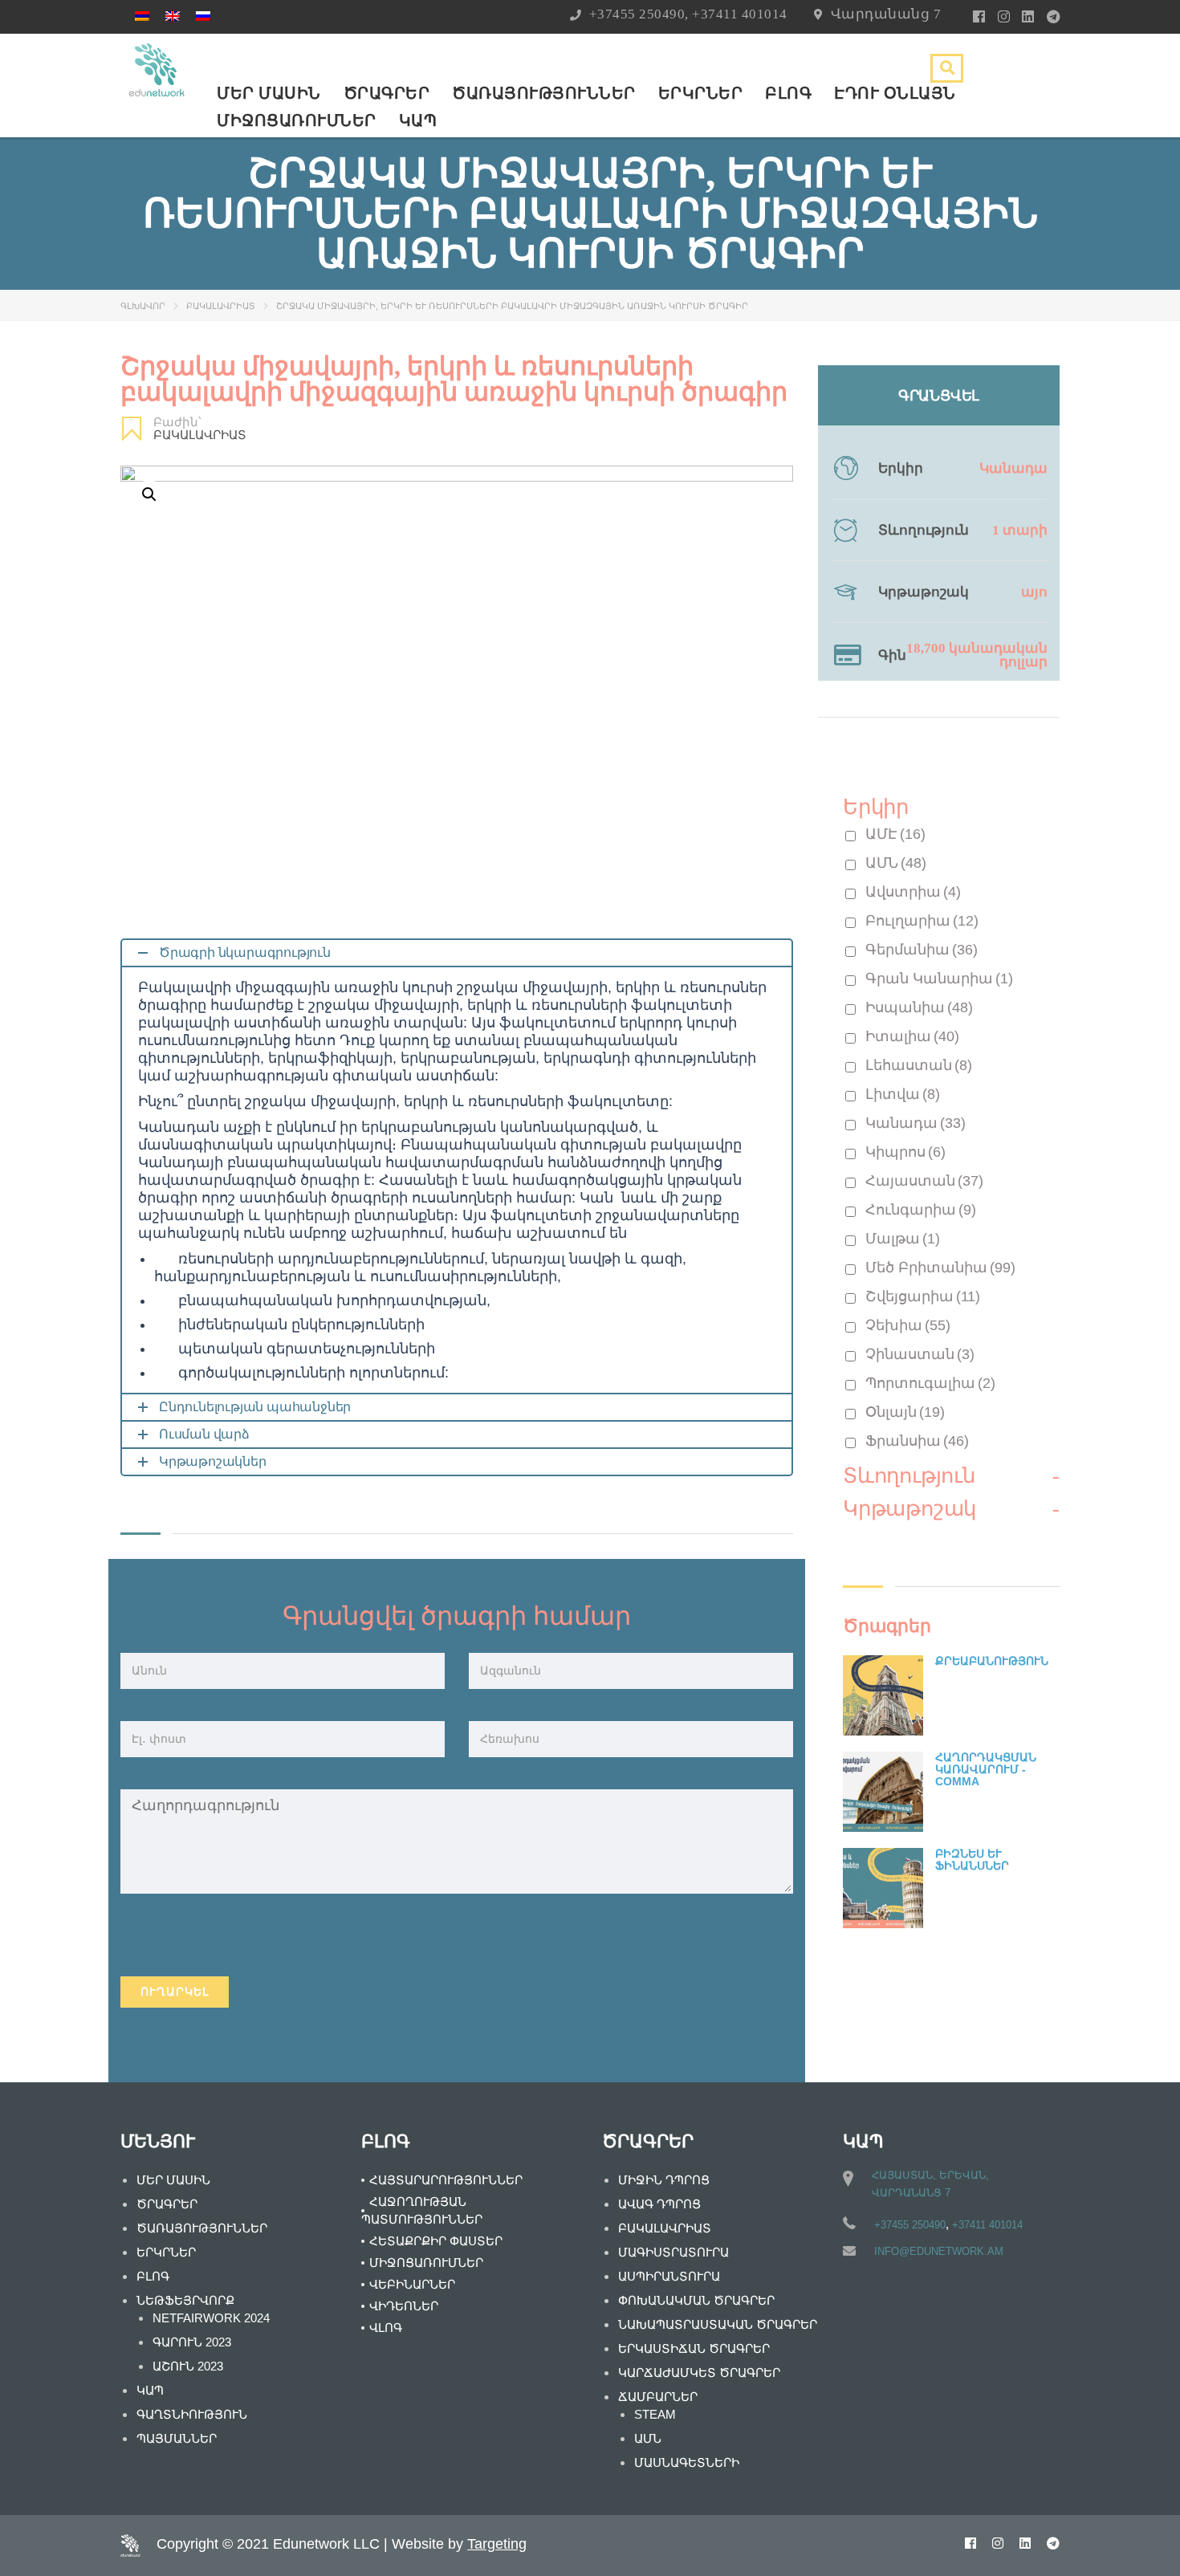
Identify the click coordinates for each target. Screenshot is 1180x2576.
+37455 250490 (637, 14)
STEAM (655, 2414)
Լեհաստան (919, 1065)
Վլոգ (386, 2328)
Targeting (497, 2544)
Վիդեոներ (404, 2306)
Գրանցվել (939, 396)
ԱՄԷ (895, 834)
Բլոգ (788, 93)
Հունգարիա (921, 1210)
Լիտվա (903, 1094)
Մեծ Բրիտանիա (940, 1268)
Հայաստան (924, 1181)
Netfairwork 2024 (211, 2318)
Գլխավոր (143, 306)
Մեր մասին (269, 93)
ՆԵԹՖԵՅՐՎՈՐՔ (185, 2300)
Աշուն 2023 (188, 2366)
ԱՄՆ (896, 863)
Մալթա (903, 1239)
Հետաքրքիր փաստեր (436, 2241)
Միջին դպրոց (664, 2180)
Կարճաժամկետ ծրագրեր (699, 2373)
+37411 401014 (740, 14)
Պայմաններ (177, 2438)
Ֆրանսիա (917, 1441)
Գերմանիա (922, 950)
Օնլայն (905, 1412)
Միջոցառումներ (297, 120)
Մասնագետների (687, 2462)
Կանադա (1013, 468)
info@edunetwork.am (939, 2251)
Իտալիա (912, 1036)
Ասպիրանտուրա (669, 2276)
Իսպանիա (919, 1007)
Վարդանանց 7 (886, 14)
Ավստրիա (913, 892)
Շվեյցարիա (923, 1296)
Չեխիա (908, 1325)
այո (1034, 592)
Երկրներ (701, 93)
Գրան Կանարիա (939, 979)
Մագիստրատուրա (673, 2252)
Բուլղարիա (922, 921)
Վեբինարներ (412, 2284)
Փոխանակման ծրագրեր (696, 2300)
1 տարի (1020, 530)
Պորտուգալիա (930, 1383)
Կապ (418, 120)
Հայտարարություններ (446, 2180)
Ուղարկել (175, 1992)
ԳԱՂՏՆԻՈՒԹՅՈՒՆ (192, 2414)
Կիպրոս (905, 1152)
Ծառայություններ (544, 93)
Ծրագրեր (387, 93)
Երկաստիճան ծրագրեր (694, 2348)
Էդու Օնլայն (895, 93)
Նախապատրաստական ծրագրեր (718, 2324)
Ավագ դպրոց (659, 2204)
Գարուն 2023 (192, 2342)
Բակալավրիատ (221, 306)
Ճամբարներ (658, 2397)
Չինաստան (920, 1354)
